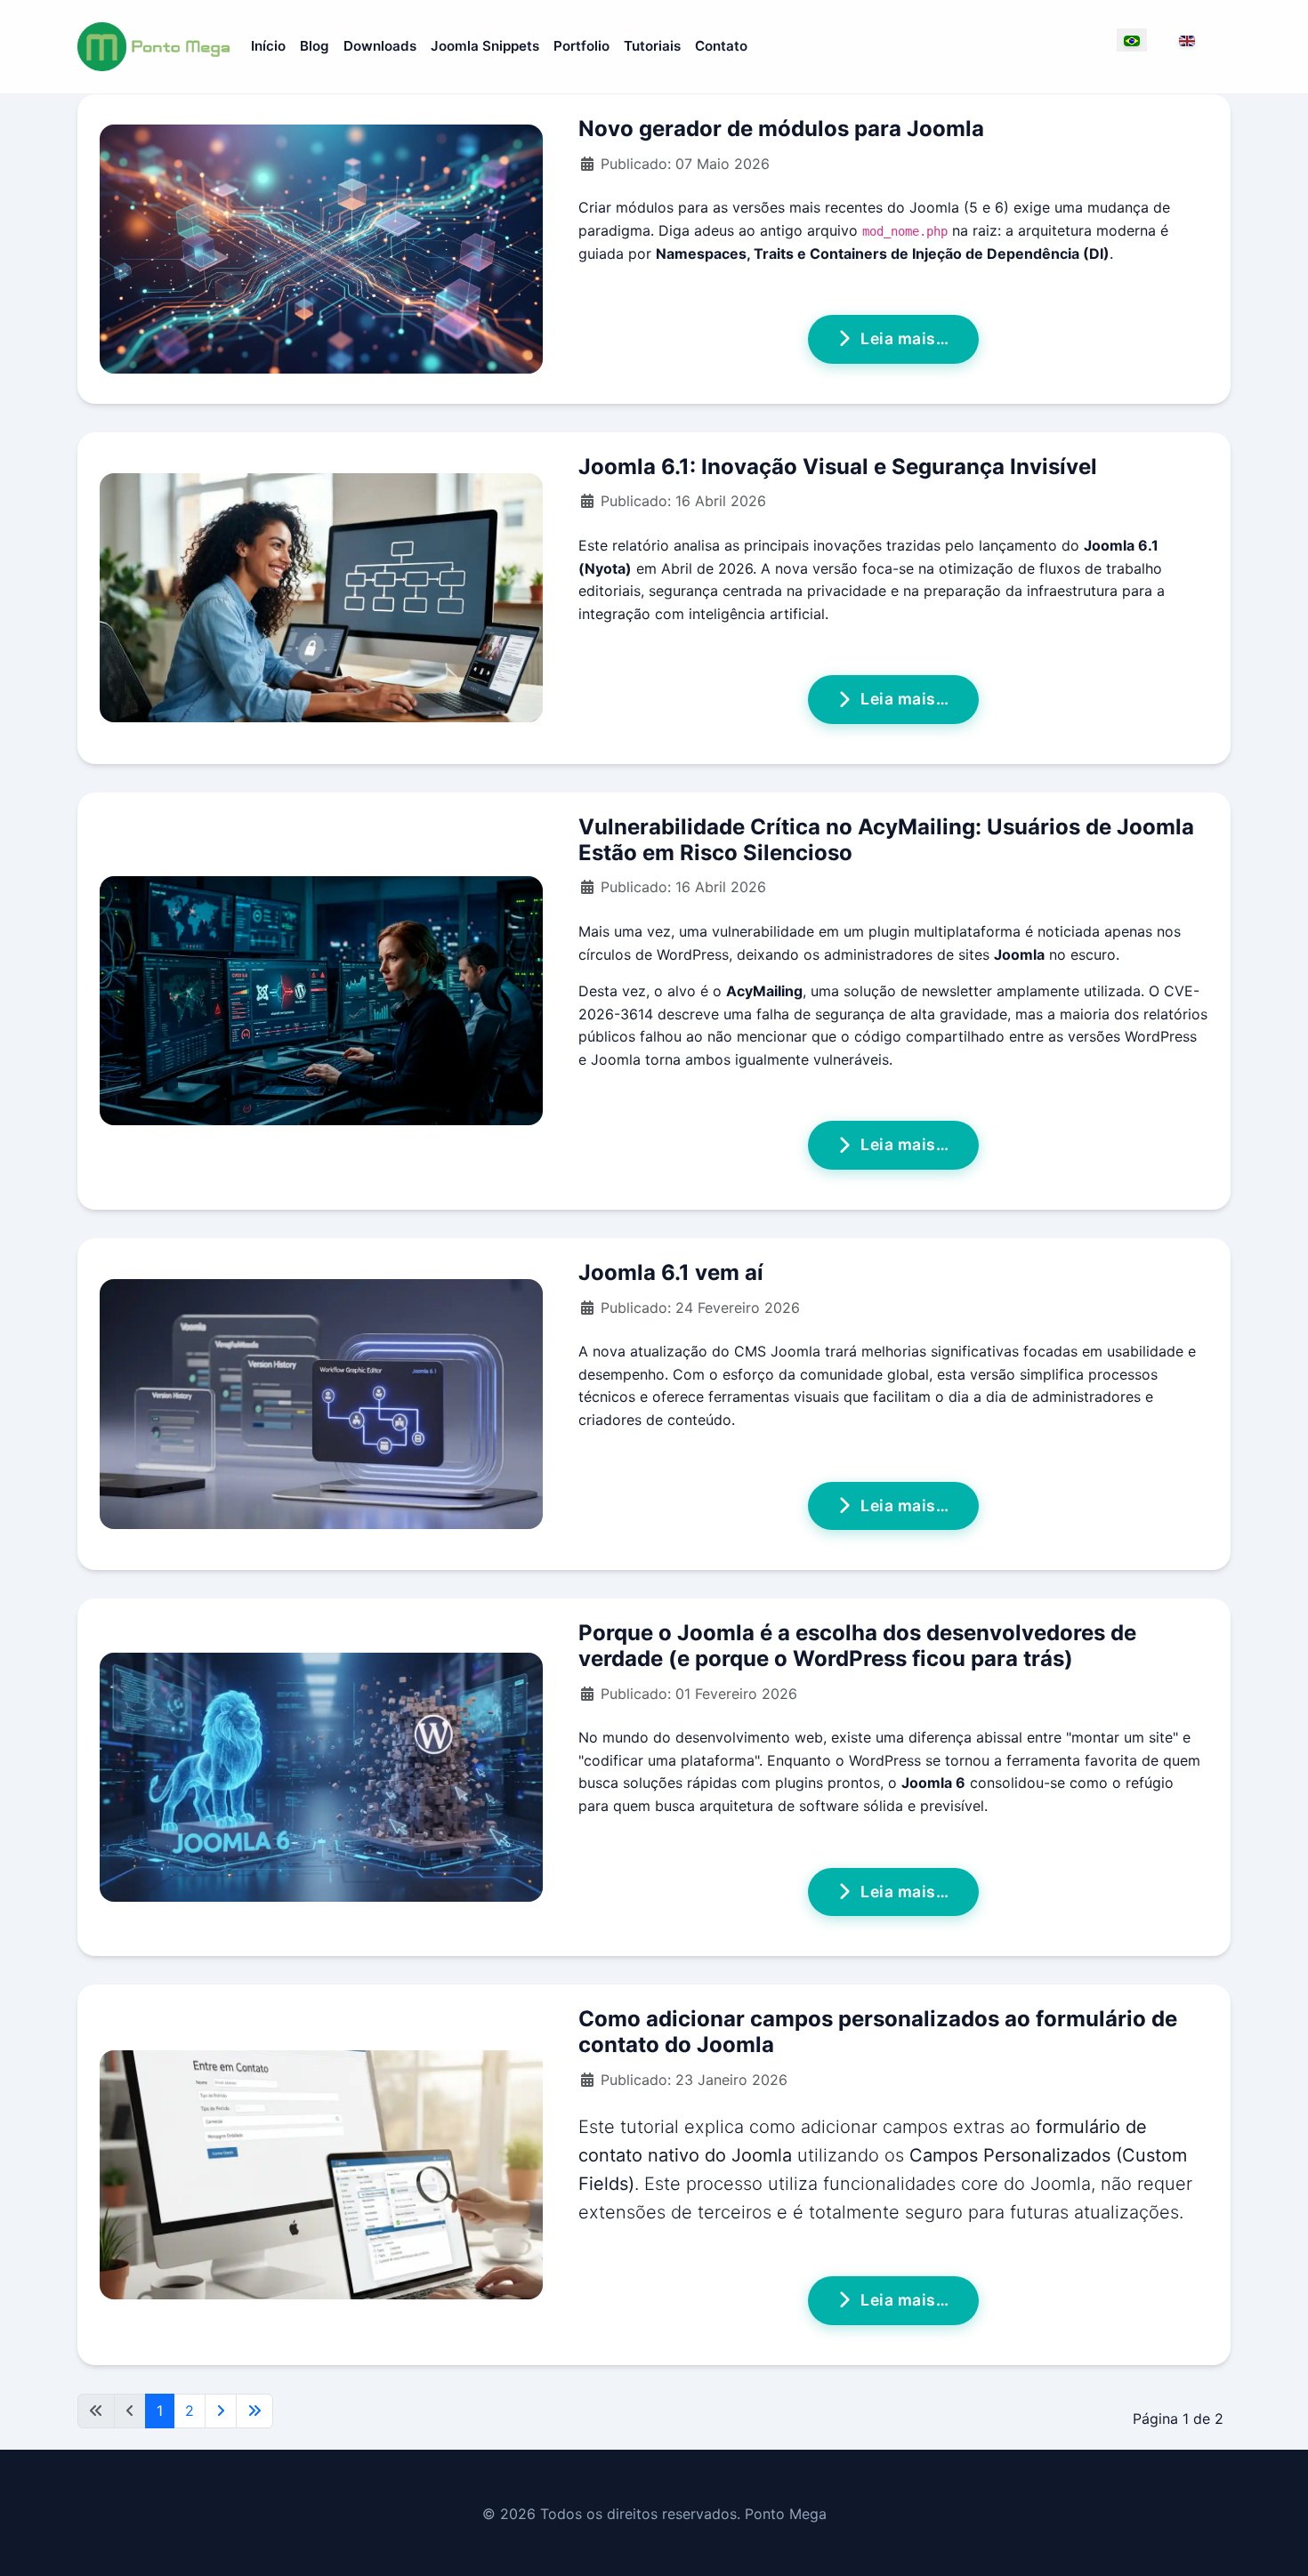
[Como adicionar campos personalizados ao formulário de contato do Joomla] (321, 2175)
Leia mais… (904, 338)
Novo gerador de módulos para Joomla (781, 129)
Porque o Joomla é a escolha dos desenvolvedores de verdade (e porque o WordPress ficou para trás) (857, 1646)
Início (268, 46)
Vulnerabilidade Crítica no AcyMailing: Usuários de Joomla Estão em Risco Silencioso (886, 840)
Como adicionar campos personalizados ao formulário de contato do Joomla (878, 2032)
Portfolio (581, 46)
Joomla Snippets (485, 46)
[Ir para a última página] (254, 2411)
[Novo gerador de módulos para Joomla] (321, 249)
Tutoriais (652, 46)
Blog (315, 46)
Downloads (380, 46)
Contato (721, 46)
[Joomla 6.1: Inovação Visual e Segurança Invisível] (321, 598)
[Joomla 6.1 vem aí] (321, 1404)
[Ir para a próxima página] (221, 2411)
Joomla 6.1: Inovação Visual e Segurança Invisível (838, 467)
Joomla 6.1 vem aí (671, 1272)
